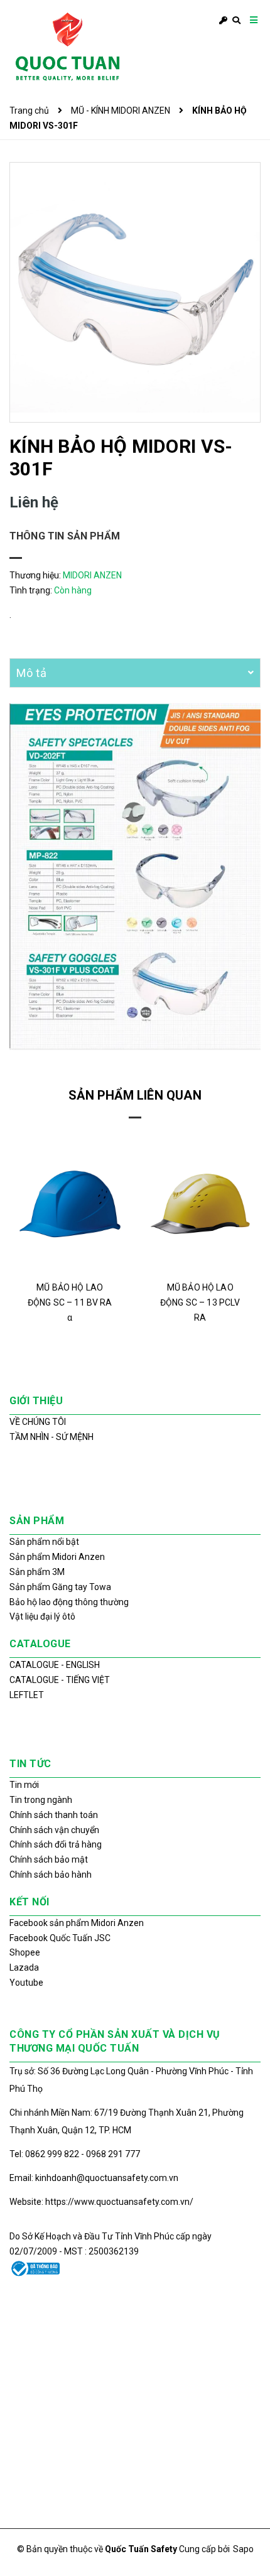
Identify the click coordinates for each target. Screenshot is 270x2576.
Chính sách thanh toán (54, 1815)
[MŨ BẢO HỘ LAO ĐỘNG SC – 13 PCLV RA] (201, 1204)
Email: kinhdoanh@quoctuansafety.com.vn (94, 2178)
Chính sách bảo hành (51, 1875)
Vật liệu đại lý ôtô (42, 1616)
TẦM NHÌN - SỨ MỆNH (51, 1437)
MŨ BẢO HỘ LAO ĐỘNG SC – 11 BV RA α (70, 1302)
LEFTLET (27, 1695)
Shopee (25, 1952)
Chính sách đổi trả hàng (56, 1844)
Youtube (26, 1983)
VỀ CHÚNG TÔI (38, 1422)
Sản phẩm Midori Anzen (57, 1557)
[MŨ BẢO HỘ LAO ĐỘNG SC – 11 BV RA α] (70, 1204)
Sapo (243, 2549)
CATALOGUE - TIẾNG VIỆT (60, 1680)
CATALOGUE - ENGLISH (55, 1665)
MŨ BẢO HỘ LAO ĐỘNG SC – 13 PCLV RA (200, 1302)
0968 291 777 (113, 2154)
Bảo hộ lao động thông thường (69, 1602)
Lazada (24, 1967)
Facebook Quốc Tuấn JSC (60, 1938)
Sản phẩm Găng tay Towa (60, 1587)
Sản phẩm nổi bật (44, 1542)
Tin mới (24, 1785)
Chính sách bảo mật (49, 1859)
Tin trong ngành (41, 1800)
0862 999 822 (53, 2154)
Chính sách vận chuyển (54, 1830)
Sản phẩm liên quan (135, 1095)
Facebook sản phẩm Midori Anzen (77, 1923)
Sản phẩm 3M (37, 1572)
